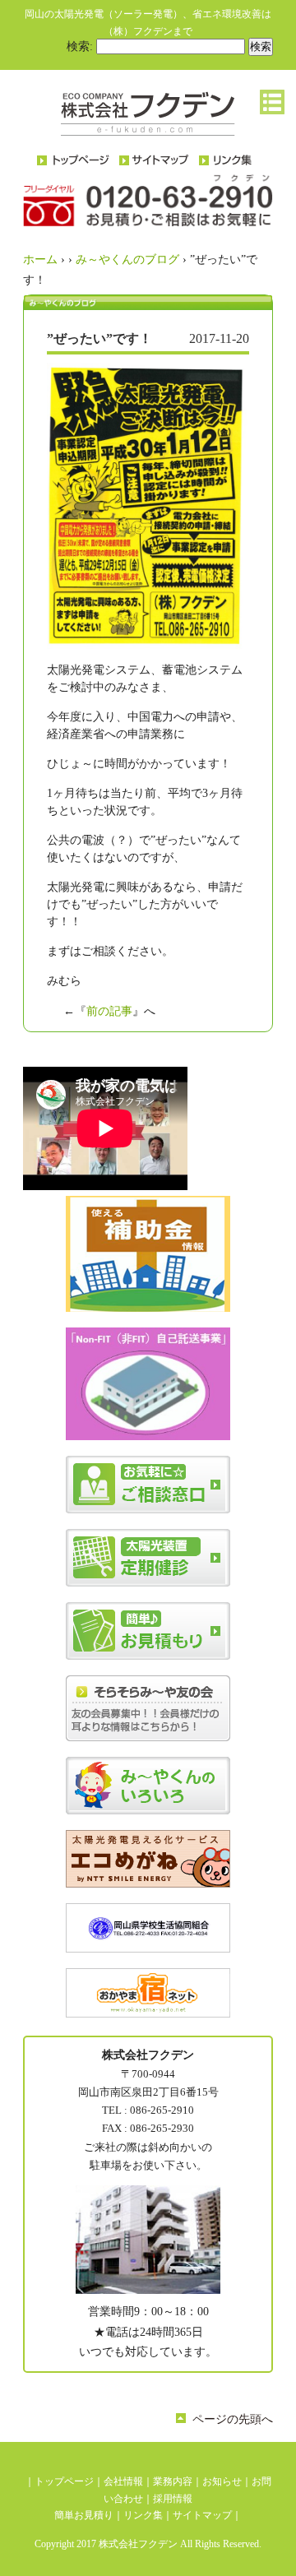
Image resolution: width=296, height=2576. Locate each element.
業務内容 (173, 2481)
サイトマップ (202, 2515)
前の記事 (109, 1011)
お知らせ (222, 2481)
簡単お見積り (84, 2515)
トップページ (64, 2481)
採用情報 (173, 2499)
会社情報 (123, 2481)
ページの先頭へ (233, 2419)
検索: (80, 46)
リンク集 (143, 2515)
